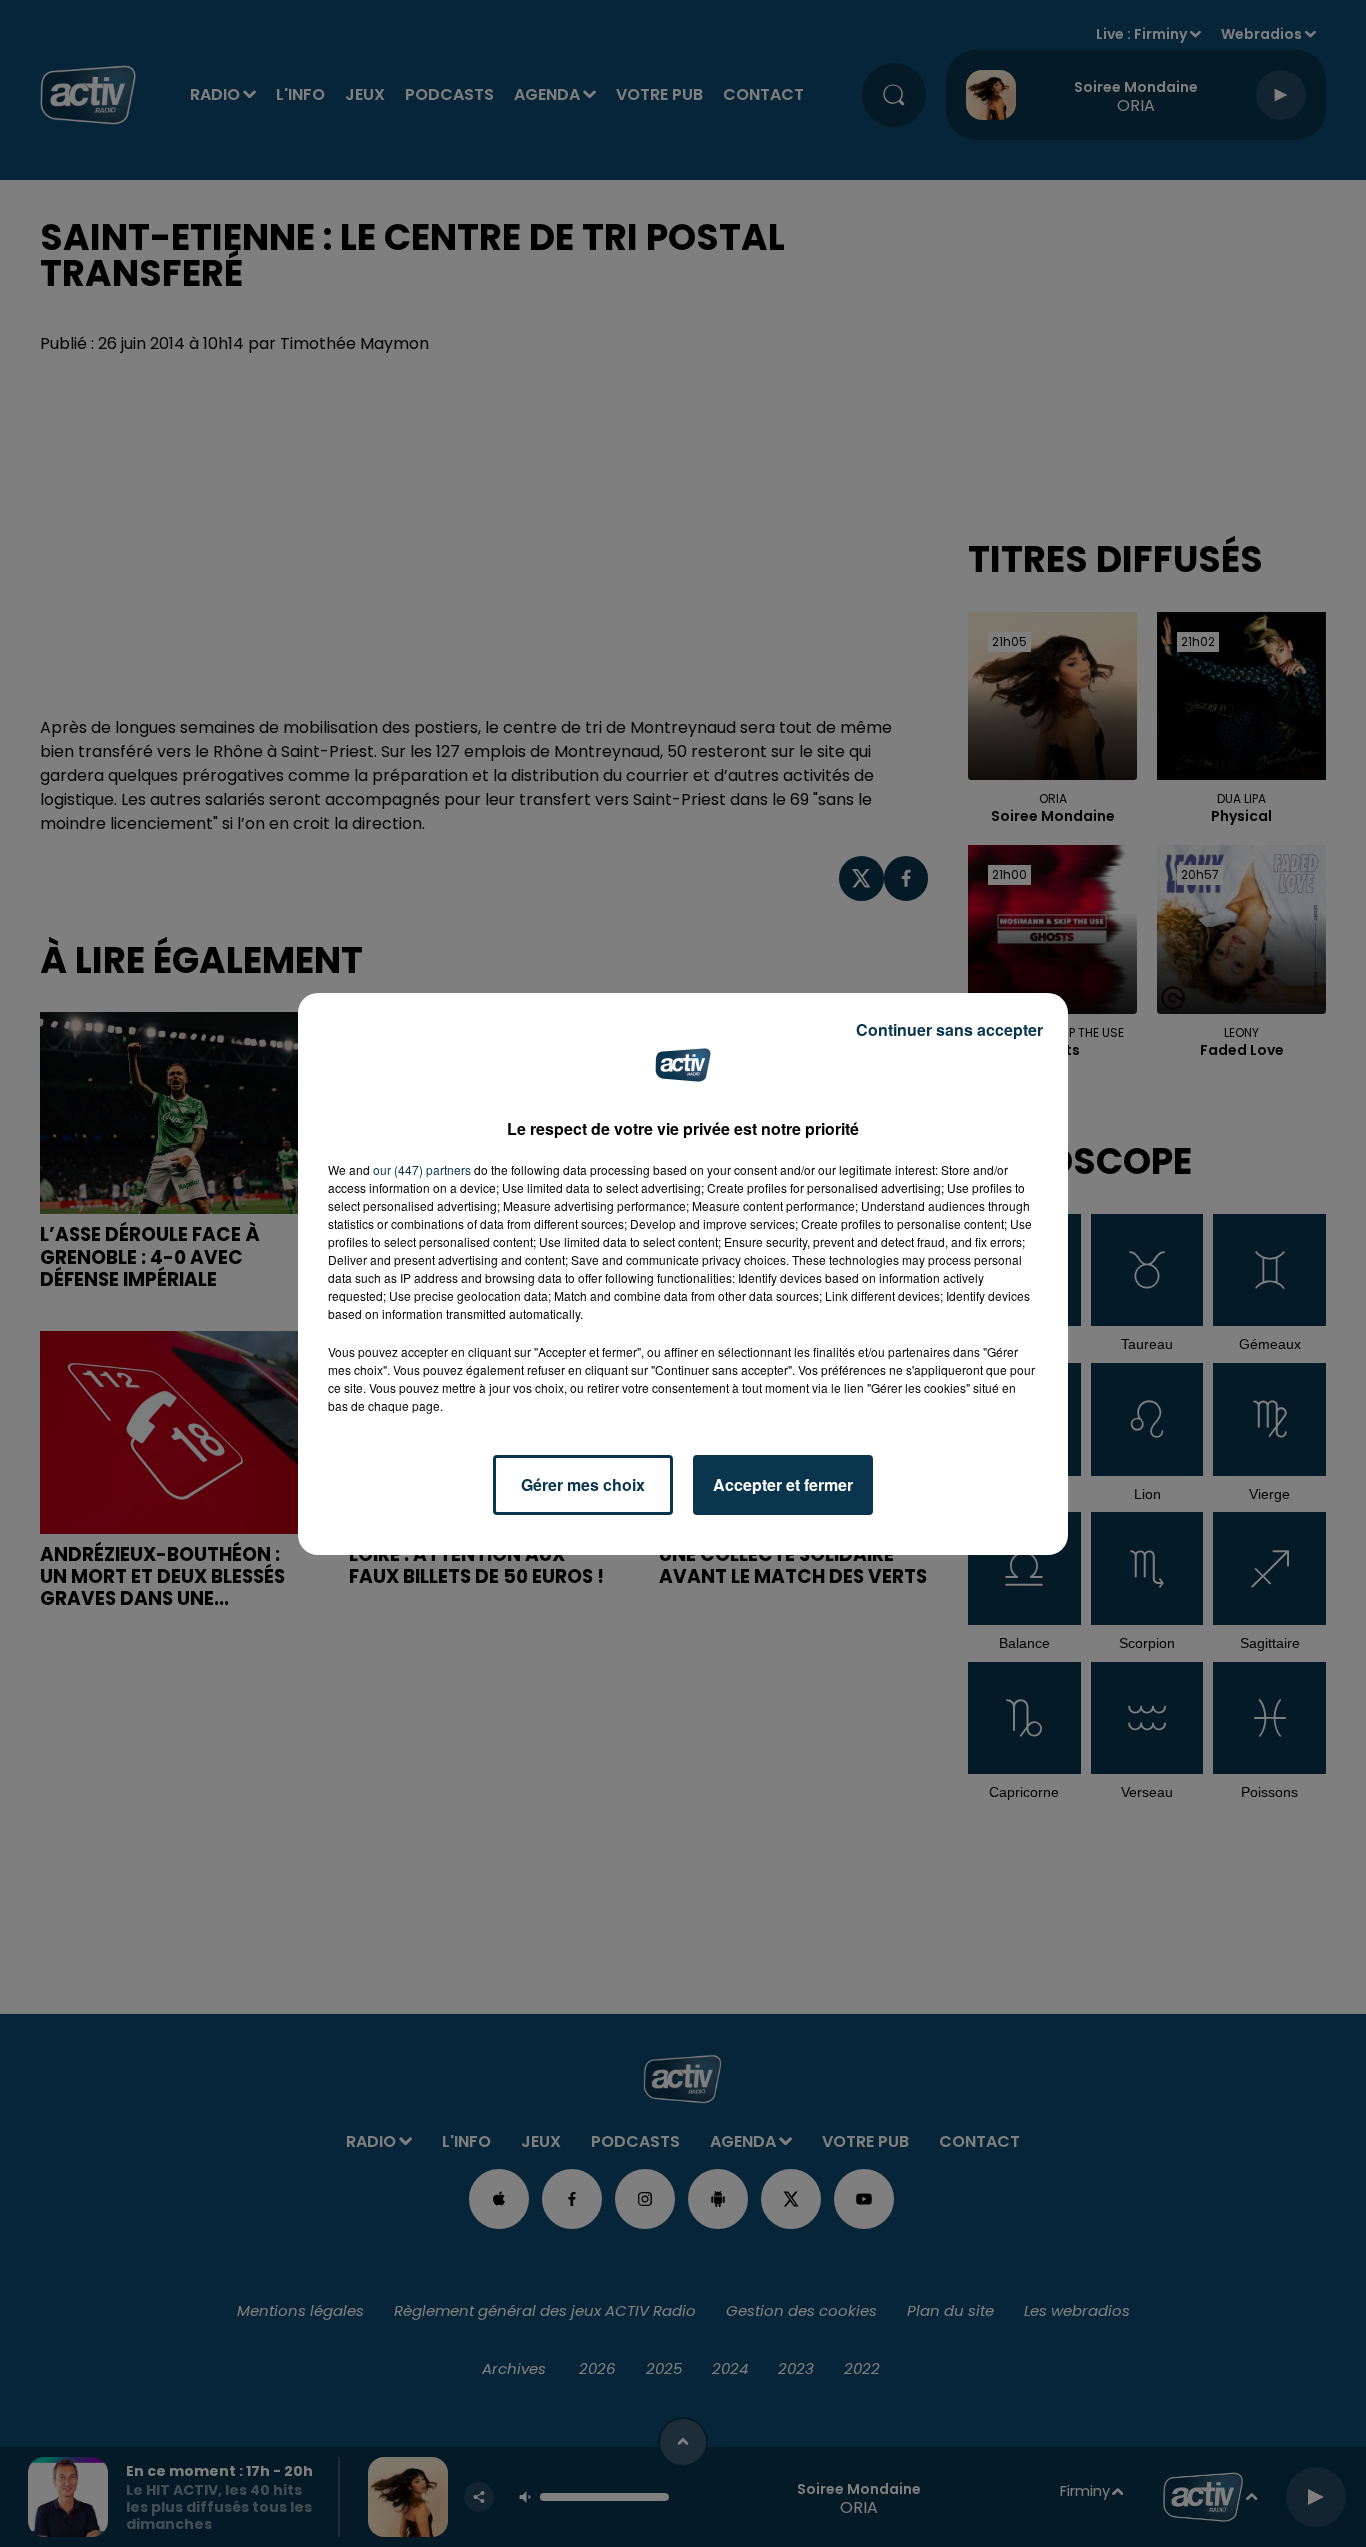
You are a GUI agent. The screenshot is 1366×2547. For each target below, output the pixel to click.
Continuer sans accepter (949, 1029)
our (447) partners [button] (422, 1169)
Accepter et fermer (783, 1484)
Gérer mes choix (583, 1484)
